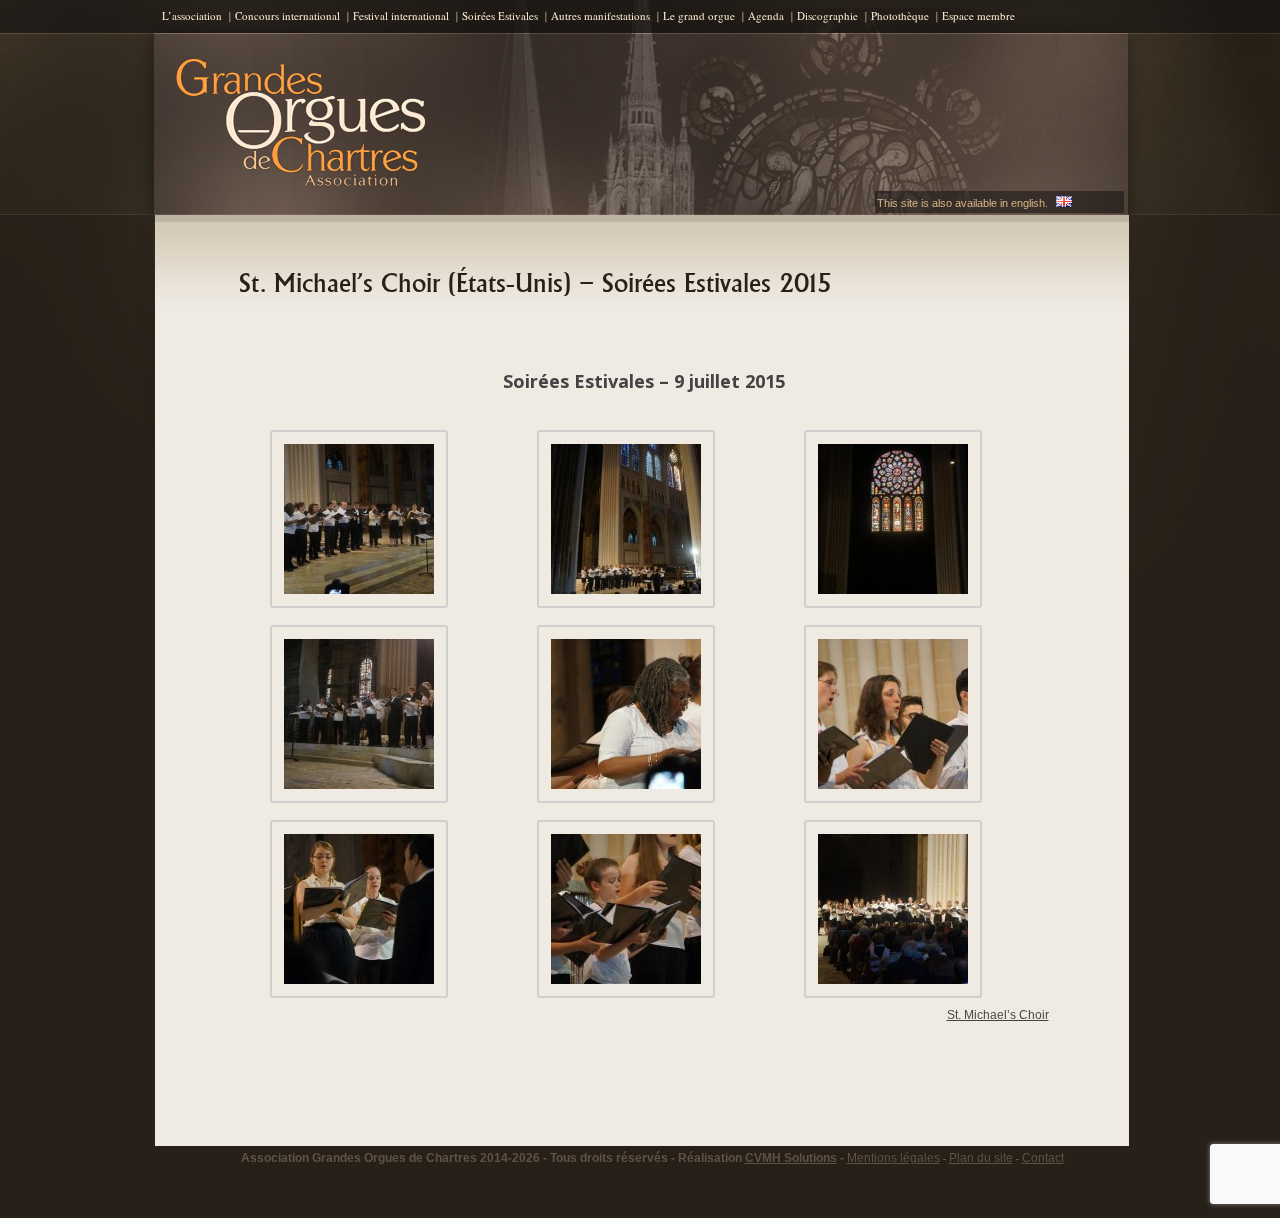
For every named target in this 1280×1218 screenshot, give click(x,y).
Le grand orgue (699, 15)
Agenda (766, 15)
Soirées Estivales (500, 15)
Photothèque (900, 15)
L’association (192, 15)
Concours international (287, 15)
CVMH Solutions (791, 1158)
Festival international (401, 15)
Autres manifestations (600, 15)
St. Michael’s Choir (998, 1015)
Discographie (827, 15)
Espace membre (978, 15)
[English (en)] (1064, 203)
